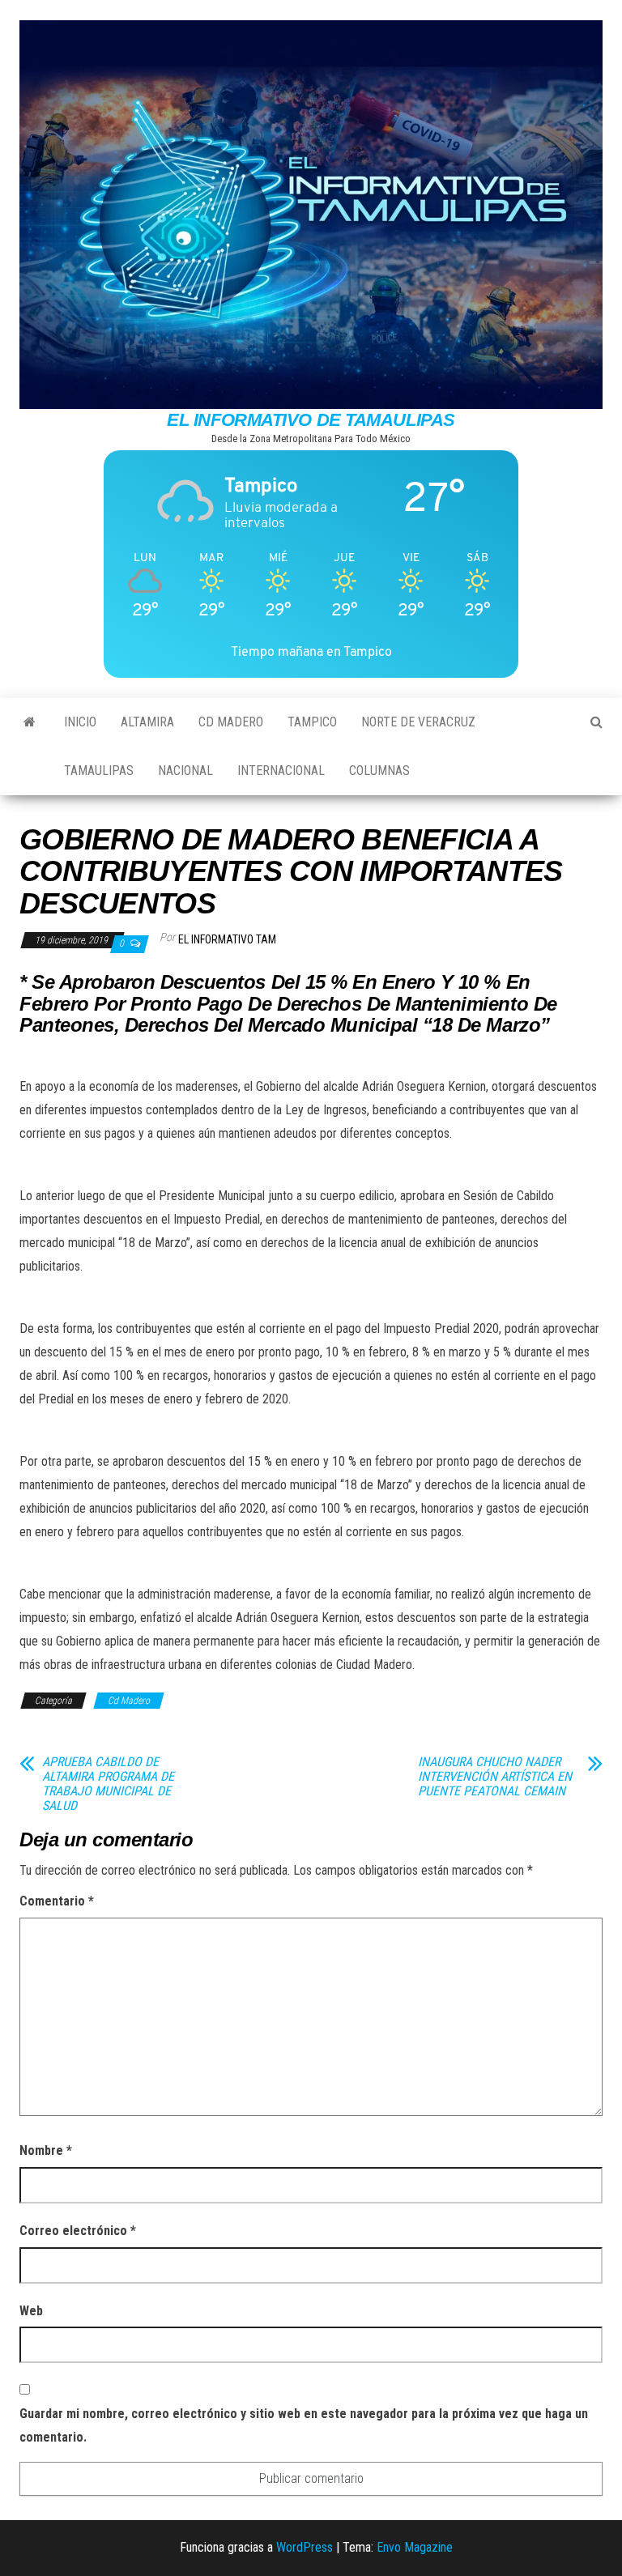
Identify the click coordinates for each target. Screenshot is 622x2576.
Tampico (312, 722)
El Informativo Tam (227, 939)
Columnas (379, 771)
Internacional (281, 771)
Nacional (185, 771)
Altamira (147, 722)
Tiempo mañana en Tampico (311, 651)
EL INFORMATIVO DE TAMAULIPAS (311, 420)
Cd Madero (231, 722)
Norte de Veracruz (418, 722)
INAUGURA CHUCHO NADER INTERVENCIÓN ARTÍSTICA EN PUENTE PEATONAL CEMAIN (495, 1777)
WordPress (305, 2547)
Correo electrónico (78, 2231)
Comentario (57, 1901)
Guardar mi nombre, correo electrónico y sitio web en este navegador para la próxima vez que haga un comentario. (304, 2425)
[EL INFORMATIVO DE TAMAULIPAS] (30, 722)
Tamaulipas (99, 771)
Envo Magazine (415, 2547)
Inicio (80, 722)
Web (31, 2311)
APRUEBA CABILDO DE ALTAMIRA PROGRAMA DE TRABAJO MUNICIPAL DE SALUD (108, 1784)
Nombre (46, 2150)
